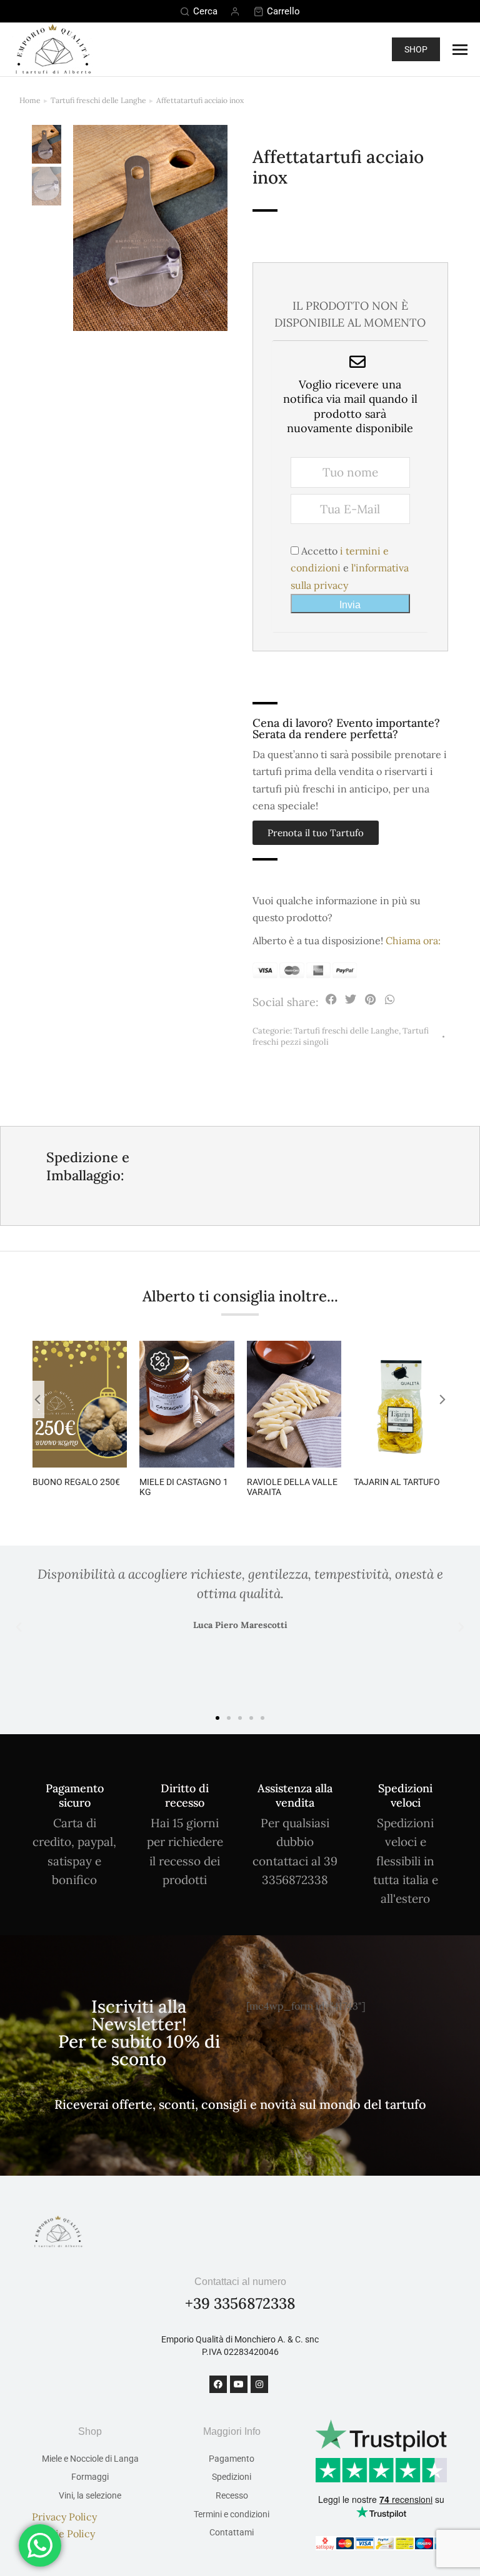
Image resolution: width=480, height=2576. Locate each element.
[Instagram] (259, 2384)
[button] (331, 1000)
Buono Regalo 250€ (76, 1482)
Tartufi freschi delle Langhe (346, 1031)
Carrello (283, 11)
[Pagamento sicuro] (75, 1769)
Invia (350, 605)
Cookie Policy (63, 2534)
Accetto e (350, 568)
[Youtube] (239, 2384)
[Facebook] (218, 2384)
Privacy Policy (64, 2517)
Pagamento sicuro (75, 1795)
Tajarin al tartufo (397, 1482)
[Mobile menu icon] (460, 50)
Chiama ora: (413, 940)
